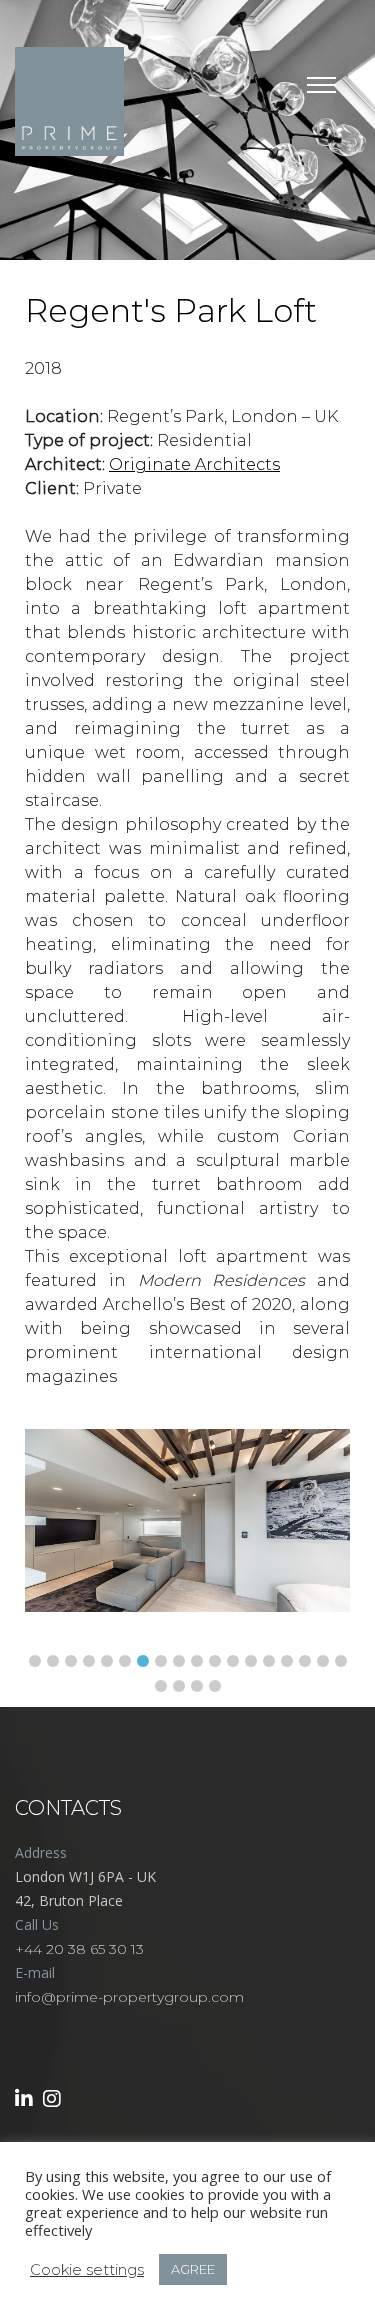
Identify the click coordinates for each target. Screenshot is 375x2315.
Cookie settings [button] (87, 2270)
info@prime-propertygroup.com (129, 1997)
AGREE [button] (193, 2269)
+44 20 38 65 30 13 (79, 1949)
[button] (35, 1661)
